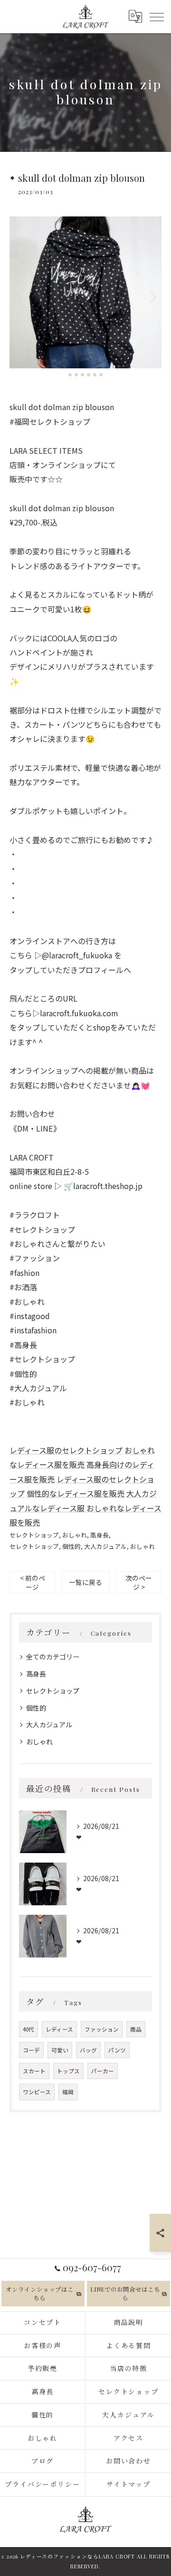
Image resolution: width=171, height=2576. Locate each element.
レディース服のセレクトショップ (66, 1450)
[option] (85, 292)
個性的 (71, 1546)
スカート (34, 2071)
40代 (28, 2029)
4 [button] (89, 375)
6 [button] (101, 375)
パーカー (103, 2071)
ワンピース (37, 2092)
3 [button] (82, 375)
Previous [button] (19, 297)
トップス (68, 2071)
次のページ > (139, 1582)
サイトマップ (129, 2484)
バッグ (88, 2050)
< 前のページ (33, 1582)
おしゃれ (75, 1535)
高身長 (100, 1535)
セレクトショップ (34, 1535)
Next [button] (152, 297)
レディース (59, 2029)
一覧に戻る (85, 1582)
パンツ (117, 2050)
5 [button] (95, 375)
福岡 (68, 2092)
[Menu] (156, 16)
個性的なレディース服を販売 (76, 1493)
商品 (136, 2029)
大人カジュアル (105, 1546)
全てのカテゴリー (53, 1657)
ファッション (102, 2029)
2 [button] (76, 375)
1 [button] (70, 375)
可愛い (60, 2050)
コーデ (31, 2050)
